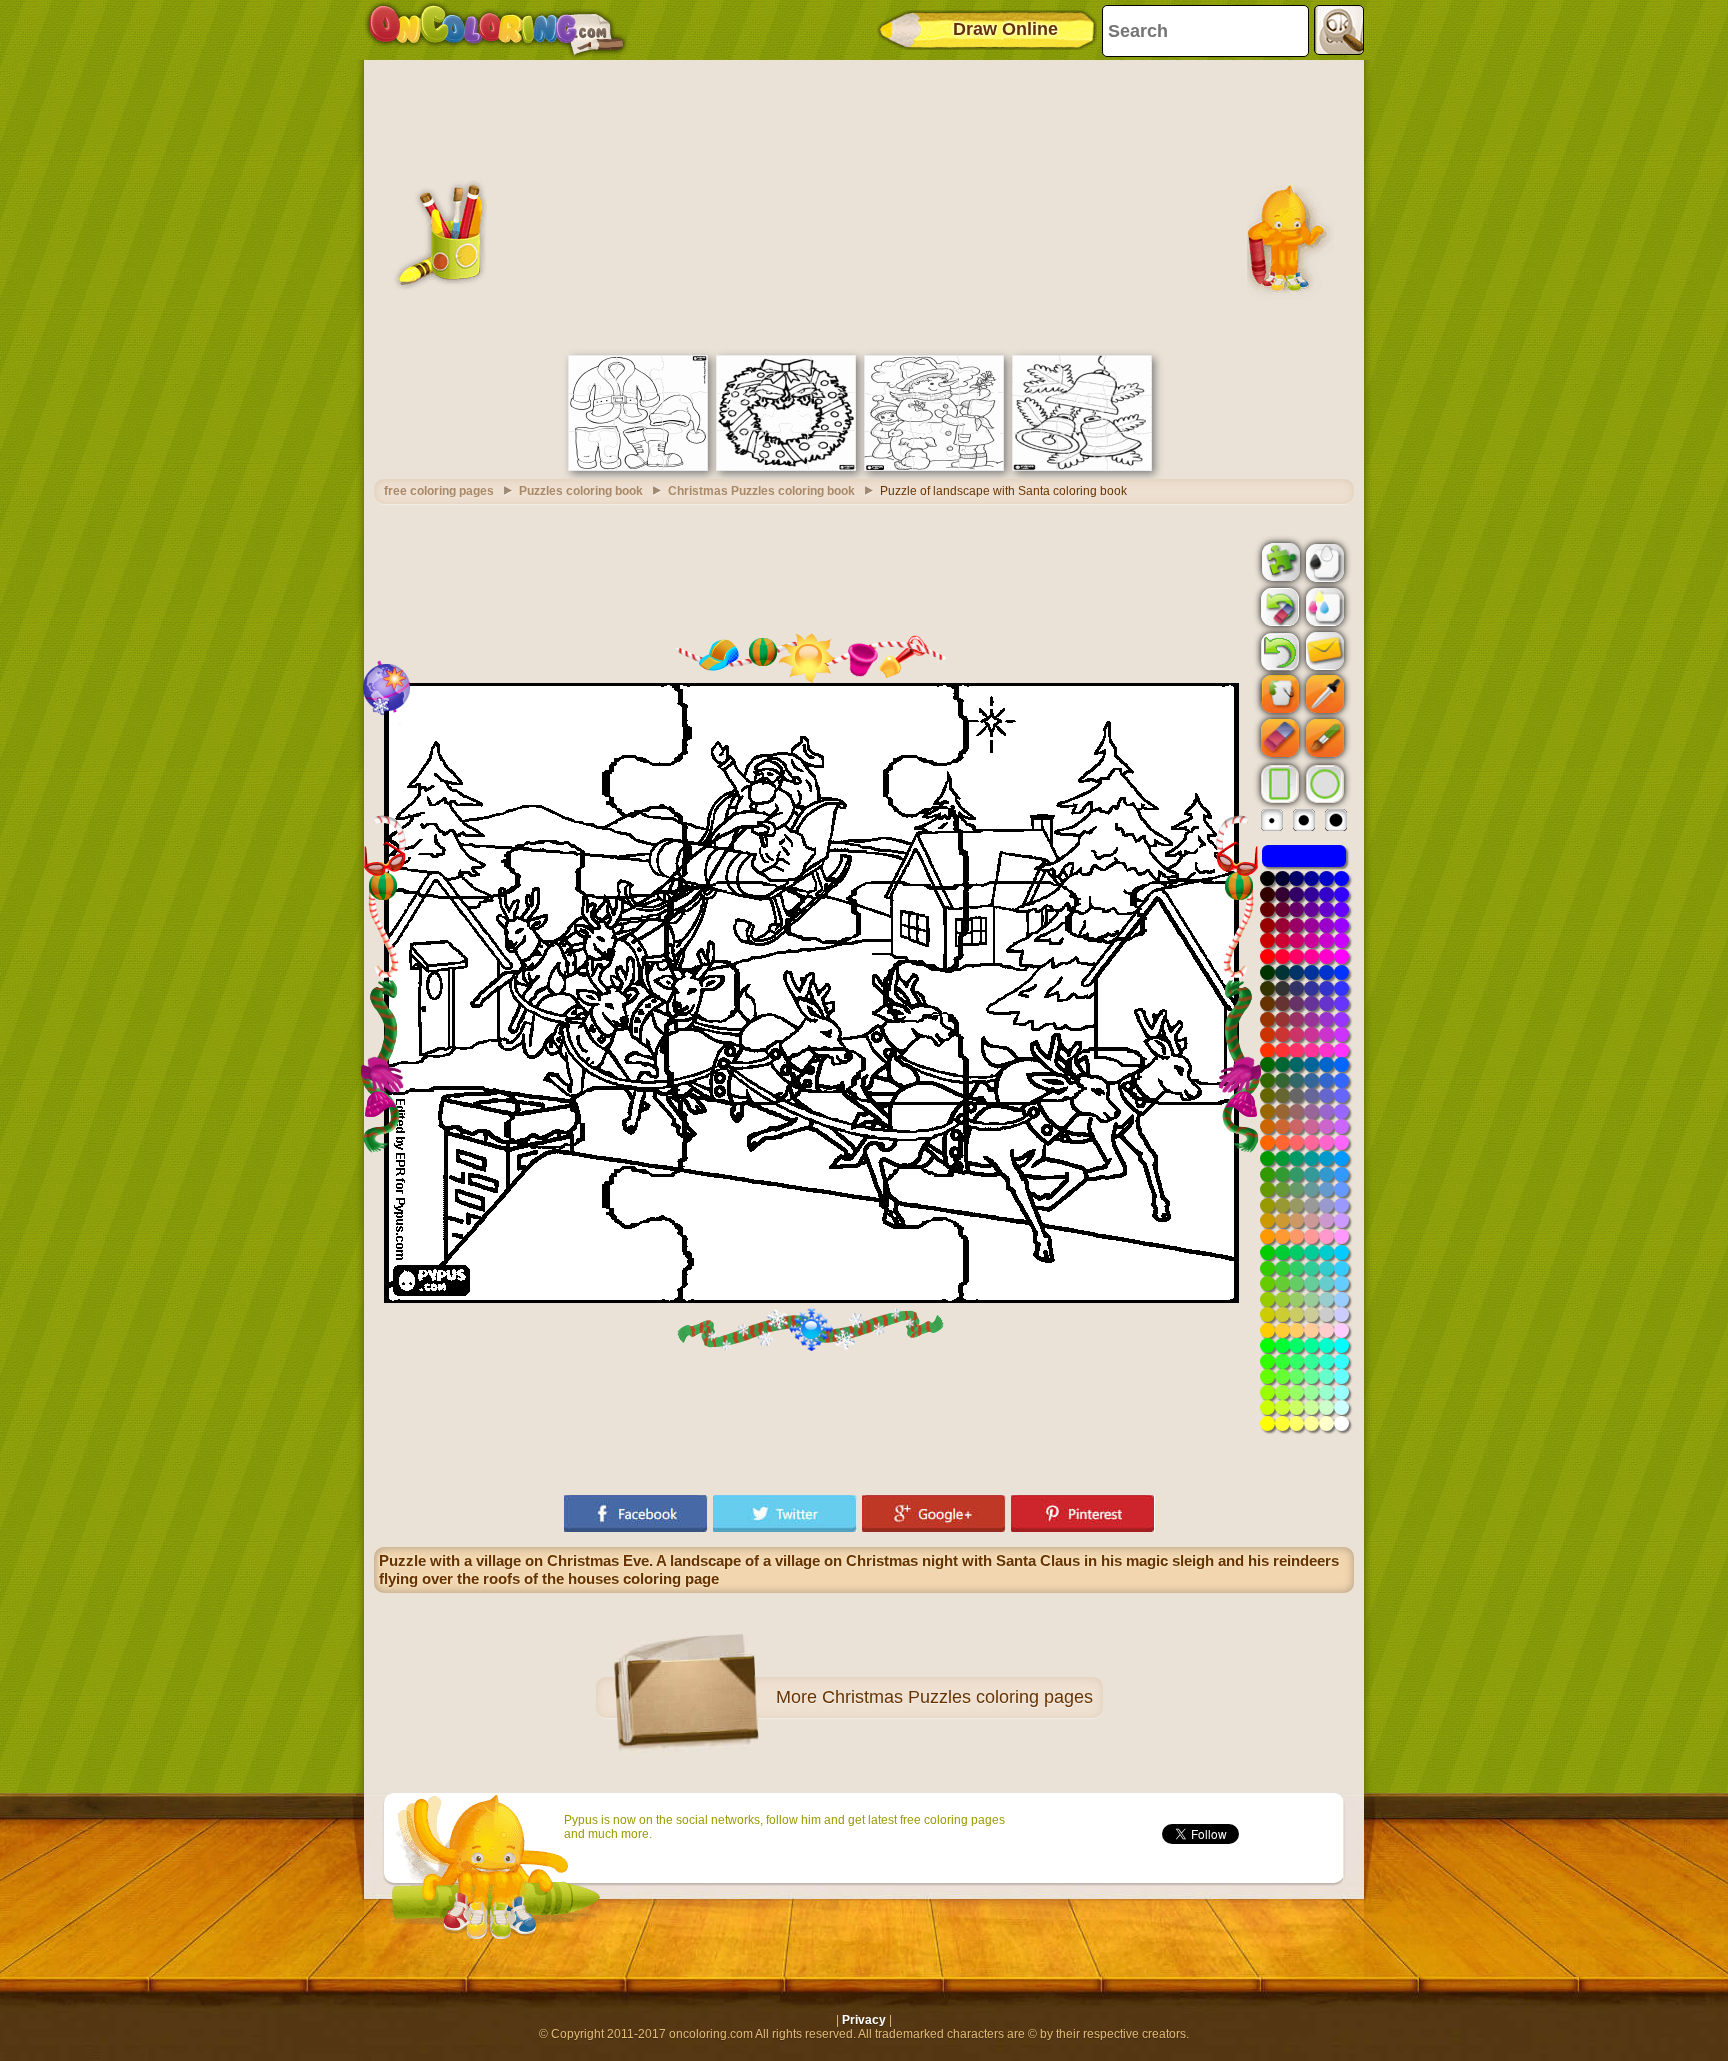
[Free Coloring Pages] (496, 30)
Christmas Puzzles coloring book (761, 491)
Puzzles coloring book (581, 491)
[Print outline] (1323, 561)
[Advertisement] (864, 205)
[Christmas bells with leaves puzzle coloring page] (1082, 467)
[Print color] (1323, 606)
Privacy (864, 2020)
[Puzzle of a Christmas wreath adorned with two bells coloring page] (786, 467)
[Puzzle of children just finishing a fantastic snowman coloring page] (934, 467)
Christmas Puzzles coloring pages (957, 1697)
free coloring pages (439, 491)
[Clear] (1278, 607)
